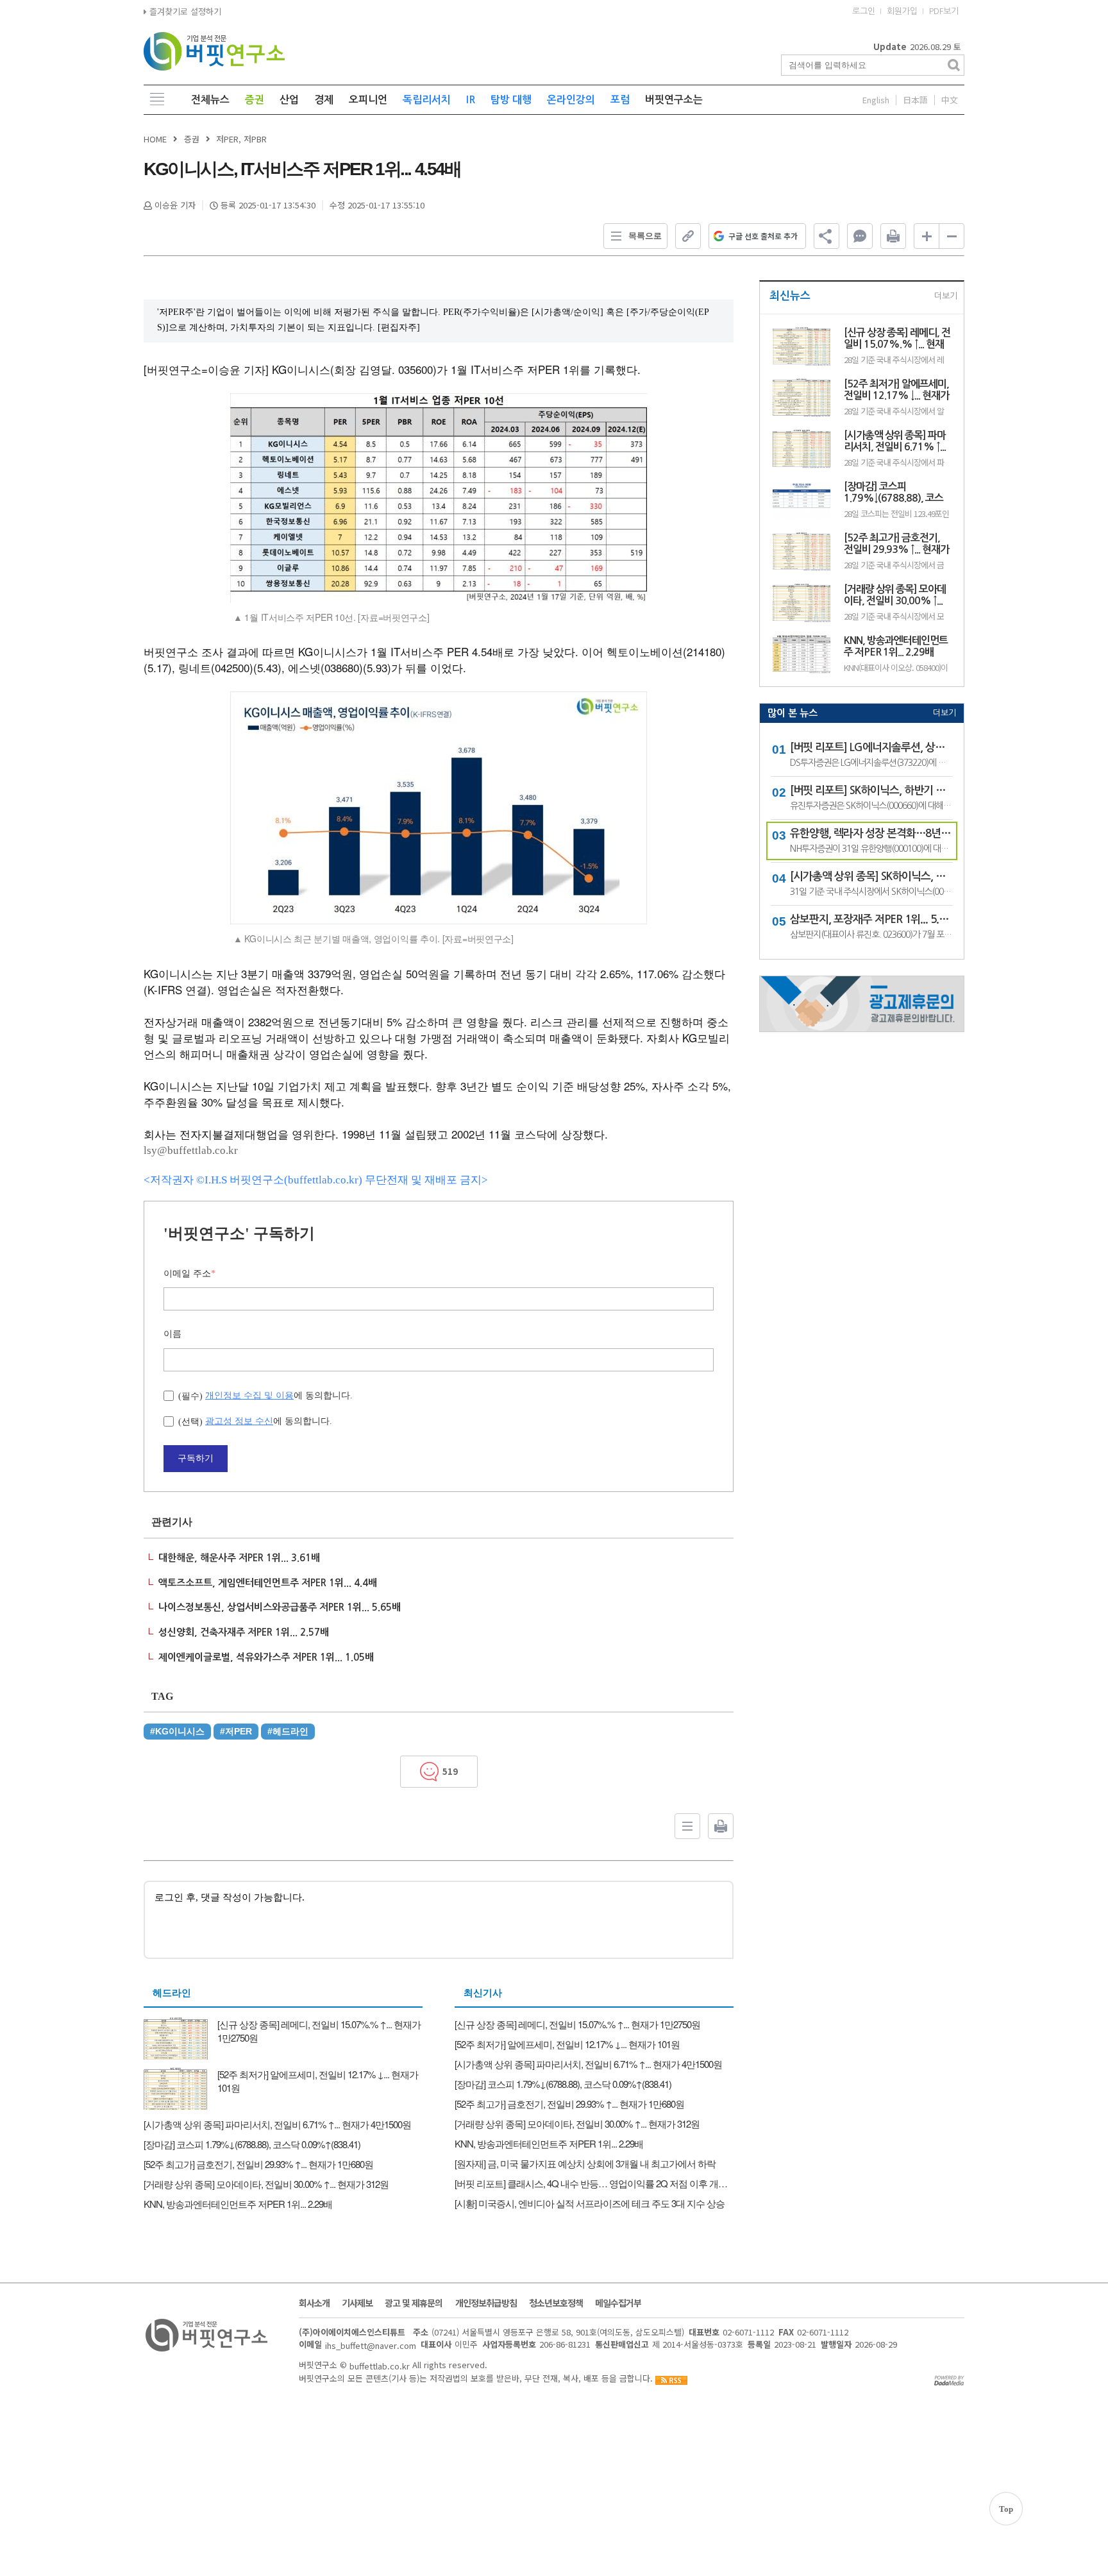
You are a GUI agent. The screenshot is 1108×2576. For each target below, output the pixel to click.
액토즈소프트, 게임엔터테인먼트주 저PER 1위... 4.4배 (268, 1583)
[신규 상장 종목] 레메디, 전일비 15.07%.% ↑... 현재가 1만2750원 (897, 339)
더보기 (946, 296)
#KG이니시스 (177, 1731)
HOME (155, 139)
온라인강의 (571, 100)
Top (1006, 2509)
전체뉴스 (210, 100)
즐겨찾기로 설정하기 (184, 11)
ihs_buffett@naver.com (371, 2345)
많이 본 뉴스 (793, 713)
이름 (172, 1334)
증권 (255, 100)
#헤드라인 (288, 1731)
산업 (289, 100)
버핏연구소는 (674, 100)
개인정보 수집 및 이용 (249, 1395)
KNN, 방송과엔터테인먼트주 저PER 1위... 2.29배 (896, 646)
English (876, 100)
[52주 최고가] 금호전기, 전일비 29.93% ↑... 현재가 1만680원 (896, 544)
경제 (324, 100)
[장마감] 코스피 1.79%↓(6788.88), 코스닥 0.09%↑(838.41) (894, 493)
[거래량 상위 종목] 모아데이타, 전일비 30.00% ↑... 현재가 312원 (895, 596)
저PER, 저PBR (241, 139)
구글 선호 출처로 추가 (763, 236)
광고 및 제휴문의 (414, 2303)
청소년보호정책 (556, 2303)
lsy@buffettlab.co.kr (191, 1150)
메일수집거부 (618, 2303)
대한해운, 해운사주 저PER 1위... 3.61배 (239, 1558)
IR (471, 100)
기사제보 (357, 2303)
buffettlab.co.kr (380, 2365)
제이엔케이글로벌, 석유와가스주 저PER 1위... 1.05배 (266, 1657)
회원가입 (902, 11)
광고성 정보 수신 (239, 1421)
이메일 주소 (189, 1274)
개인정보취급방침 (486, 2303)
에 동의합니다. (265, 1395)
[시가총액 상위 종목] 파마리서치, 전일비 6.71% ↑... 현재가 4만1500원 (895, 442)
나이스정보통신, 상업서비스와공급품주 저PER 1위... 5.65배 (280, 1607)
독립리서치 (427, 100)
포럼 (620, 100)
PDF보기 (944, 11)
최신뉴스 (790, 296)
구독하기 (196, 1458)
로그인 (864, 11)
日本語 (915, 100)
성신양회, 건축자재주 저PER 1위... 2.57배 (244, 1632)
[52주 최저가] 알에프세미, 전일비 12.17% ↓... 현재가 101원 (896, 390)
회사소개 (314, 2303)
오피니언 (368, 100)
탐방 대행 (511, 100)
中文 (950, 100)
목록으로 (645, 236)
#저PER (236, 1731)
